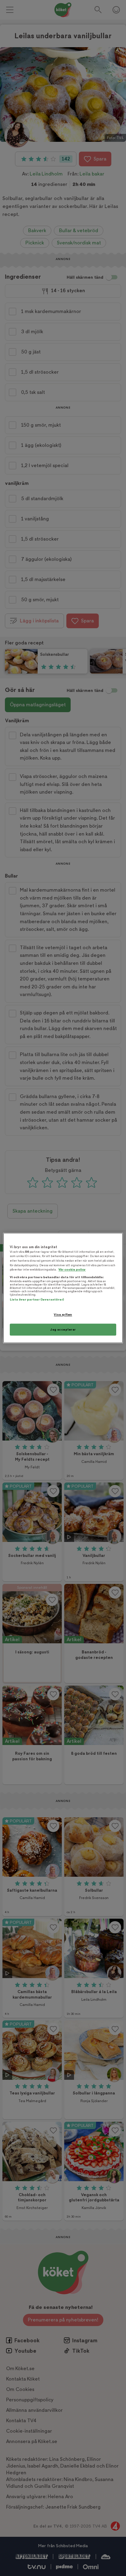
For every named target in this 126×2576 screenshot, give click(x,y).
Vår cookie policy (72, 1270)
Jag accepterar (63, 1330)
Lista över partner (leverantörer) (37, 1299)
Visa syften (63, 1314)
